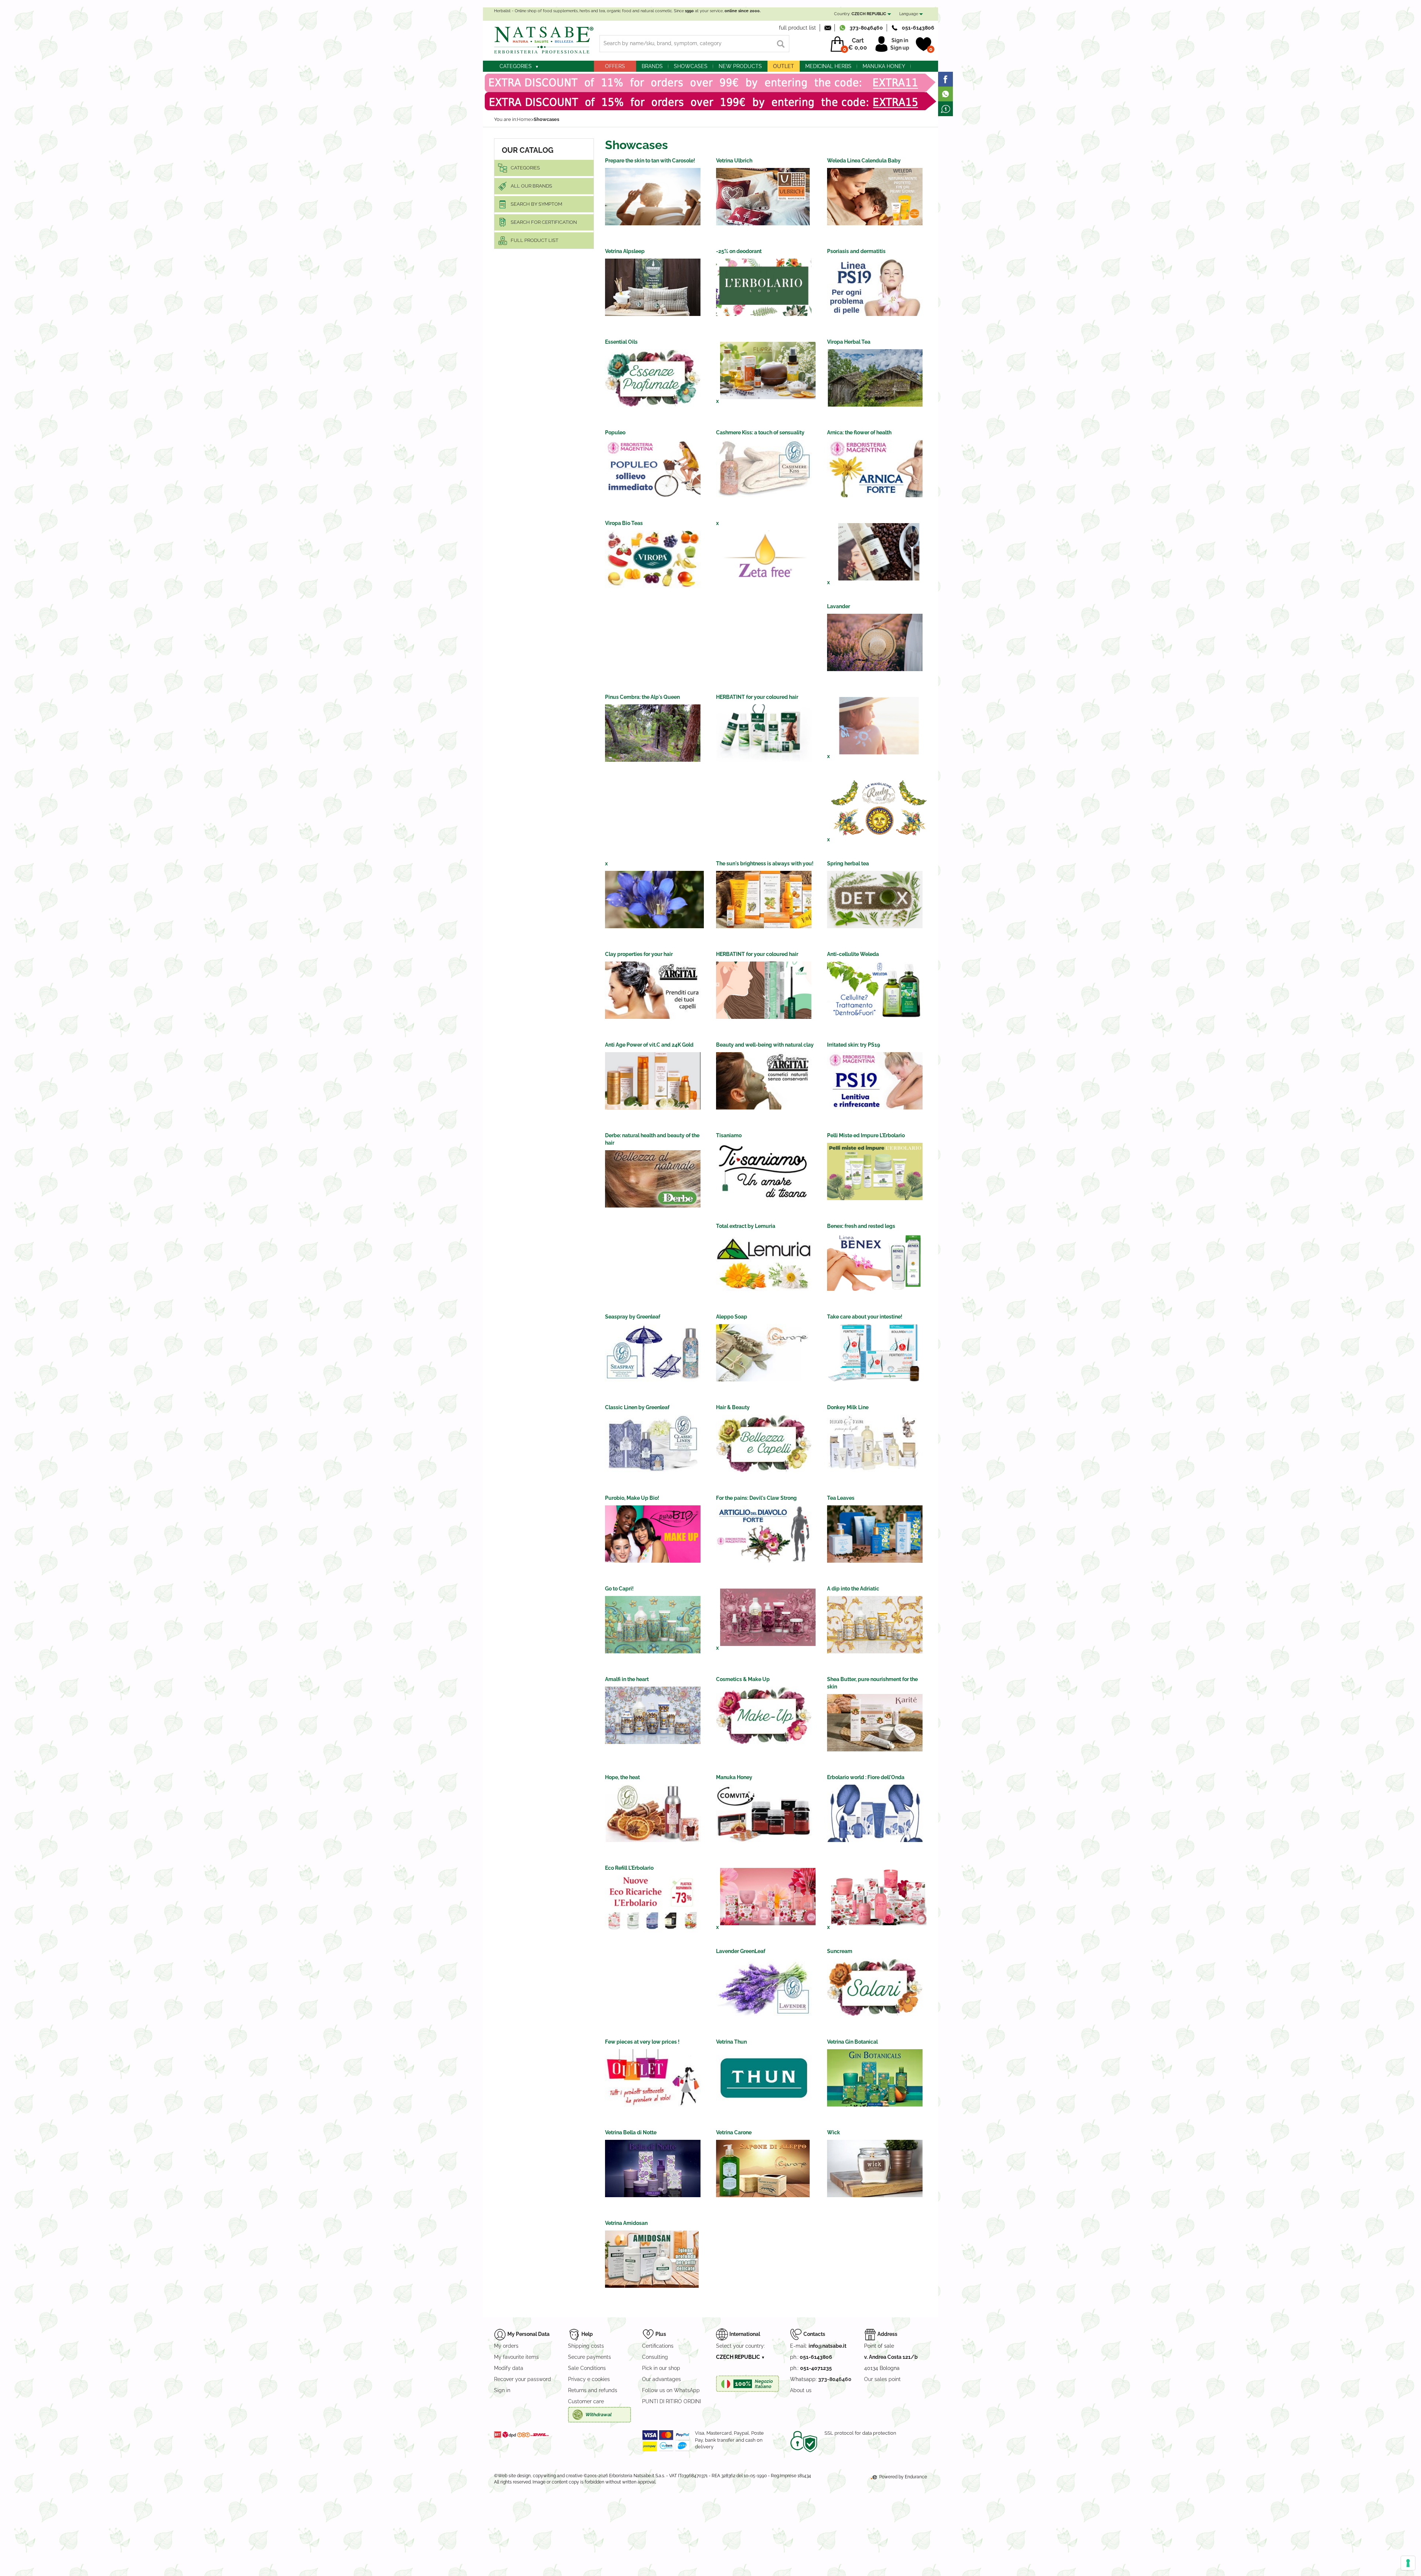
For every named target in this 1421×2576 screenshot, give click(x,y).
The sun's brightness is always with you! (765, 863)
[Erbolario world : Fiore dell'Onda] (875, 1813)
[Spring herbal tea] (875, 900)
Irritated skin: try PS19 (854, 1045)
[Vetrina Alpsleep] (653, 287)
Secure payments (589, 2357)
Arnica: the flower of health (859, 432)
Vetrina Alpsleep (625, 251)
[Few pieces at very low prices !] (653, 2078)
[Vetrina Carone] (763, 2168)
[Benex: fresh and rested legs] (875, 1262)
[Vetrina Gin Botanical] (875, 2078)
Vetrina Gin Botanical (852, 2042)
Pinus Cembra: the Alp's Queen (642, 697)
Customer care (586, 2401)
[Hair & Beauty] (764, 1443)
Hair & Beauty (733, 1407)
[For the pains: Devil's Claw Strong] (764, 1534)
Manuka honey (884, 66)
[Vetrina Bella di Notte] (653, 2168)
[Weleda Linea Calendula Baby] (875, 197)
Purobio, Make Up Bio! (632, 1498)
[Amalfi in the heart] (653, 1715)
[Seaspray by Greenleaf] (653, 1353)
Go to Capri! (619, 1589)
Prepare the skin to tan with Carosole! (650, 161)
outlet (784, 66)
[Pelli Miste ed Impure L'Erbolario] (875, 1171)
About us (801, 2390)
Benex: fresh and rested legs (861, 1226)
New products (740, 66)
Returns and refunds (593, 2390)
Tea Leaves (841, 1498)
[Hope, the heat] (653, 1813)
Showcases (691, 66)
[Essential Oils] (653, 378)
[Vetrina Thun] (764, 2078)
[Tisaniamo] (764, 1171)
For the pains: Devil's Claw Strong (756, 1498)
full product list (797, 28)
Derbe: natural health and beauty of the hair (652, 1136)
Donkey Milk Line (848, 1407)
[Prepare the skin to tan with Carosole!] (653, 197)
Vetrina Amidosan (626, 2223)
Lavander (839, 606)
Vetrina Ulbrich (734, 161)
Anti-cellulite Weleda (853, 954)
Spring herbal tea (848, 863)
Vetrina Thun (731, 2042)
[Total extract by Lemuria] (764, 1262)
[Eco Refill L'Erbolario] (653, 1904)
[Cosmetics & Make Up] (764, 1715)
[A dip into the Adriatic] (875, 1625)
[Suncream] (875, 1987)
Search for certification (544, 222)
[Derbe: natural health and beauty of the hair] (653, 1179)
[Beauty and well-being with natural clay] (764, 1081)
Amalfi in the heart (627, 1679)
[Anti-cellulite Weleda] (875, 990)
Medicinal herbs (828, 66)
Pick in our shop (661, 2368)
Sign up (900, 48)
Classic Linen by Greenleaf (637, 1407)
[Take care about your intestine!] (875, 1353)
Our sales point (882, 2379)
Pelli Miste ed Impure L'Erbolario (866, 1135)
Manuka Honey (734, 1777)
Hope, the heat (622, 1777)
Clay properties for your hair (639, 954)
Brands (652, 66)
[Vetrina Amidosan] (652, 2259)
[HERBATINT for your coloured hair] (764, 733)
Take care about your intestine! (865, 1317)
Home (524, 119)
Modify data (509, 2368)
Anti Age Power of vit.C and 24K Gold (649, 1045)
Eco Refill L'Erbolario (629, 1868)
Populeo (615, 432)
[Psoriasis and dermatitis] (875, 287)
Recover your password (523, 2379)
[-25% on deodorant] (764, 287)
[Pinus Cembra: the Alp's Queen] (653, 733)
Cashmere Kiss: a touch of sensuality (760, 432)
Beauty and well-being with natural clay (765, 1045)
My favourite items (516, 2357)
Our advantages (661, 2379)
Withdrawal (598, 2415)
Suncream (840, 1951)
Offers (615, 66)
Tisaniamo (729, 1135)
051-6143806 (918, 28)
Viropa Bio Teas (624, 523)
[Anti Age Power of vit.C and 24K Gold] (653, 1081)
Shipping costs (586, 2346)
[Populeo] (653, 469)
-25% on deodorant (739, 251)
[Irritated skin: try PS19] (875, 1081)
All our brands (531, 186)
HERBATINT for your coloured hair (757, 697)
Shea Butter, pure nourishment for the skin (872, 1680)
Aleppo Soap (732, 1317)
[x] (768, 371)
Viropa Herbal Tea (849, 342)
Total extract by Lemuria (746, 1226)
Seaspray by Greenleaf (633, 1317)
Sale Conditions (587, 2368)
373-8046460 (866, 28)
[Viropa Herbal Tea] (875, 378)
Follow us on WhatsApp (671, 2390)
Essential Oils (621, 342)
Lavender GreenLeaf (741, 1951)
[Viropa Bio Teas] (653, 559)
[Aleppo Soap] (764, 1353)
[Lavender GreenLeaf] (764, 1987)
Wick (834, 2132)
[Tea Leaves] (875, 1534)
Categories (516, 66)
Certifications (658, 2346)
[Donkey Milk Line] (875, 1443)
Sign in (900, 40)
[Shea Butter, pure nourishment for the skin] (875, 1723)
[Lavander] (875, 642)
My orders (506, 2346)
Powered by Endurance (903, 2477)
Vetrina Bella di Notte (631, 2132)
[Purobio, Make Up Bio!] (653, 1534)
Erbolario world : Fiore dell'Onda (866, 1777)
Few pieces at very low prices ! (642, 2042)
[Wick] (875, 2168)
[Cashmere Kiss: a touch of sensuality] (764, 469)
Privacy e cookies (589, 2379)
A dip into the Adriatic (853, 1589)
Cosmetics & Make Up (743, 1679)
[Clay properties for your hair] (653, 990)
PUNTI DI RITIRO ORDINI (671, 2401)
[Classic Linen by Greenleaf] (653, 1443)
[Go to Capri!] (653, 1625)
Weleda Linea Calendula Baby (864, 161)
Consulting (655, 2357)
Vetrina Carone (734, 2132)
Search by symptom (536, 204)
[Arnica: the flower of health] (875, 469)
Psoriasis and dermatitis (856, 251)
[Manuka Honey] (764, 1813)
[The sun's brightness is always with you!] (764, 900)
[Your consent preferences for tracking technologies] (1408, 2563)
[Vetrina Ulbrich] (763, 197)
